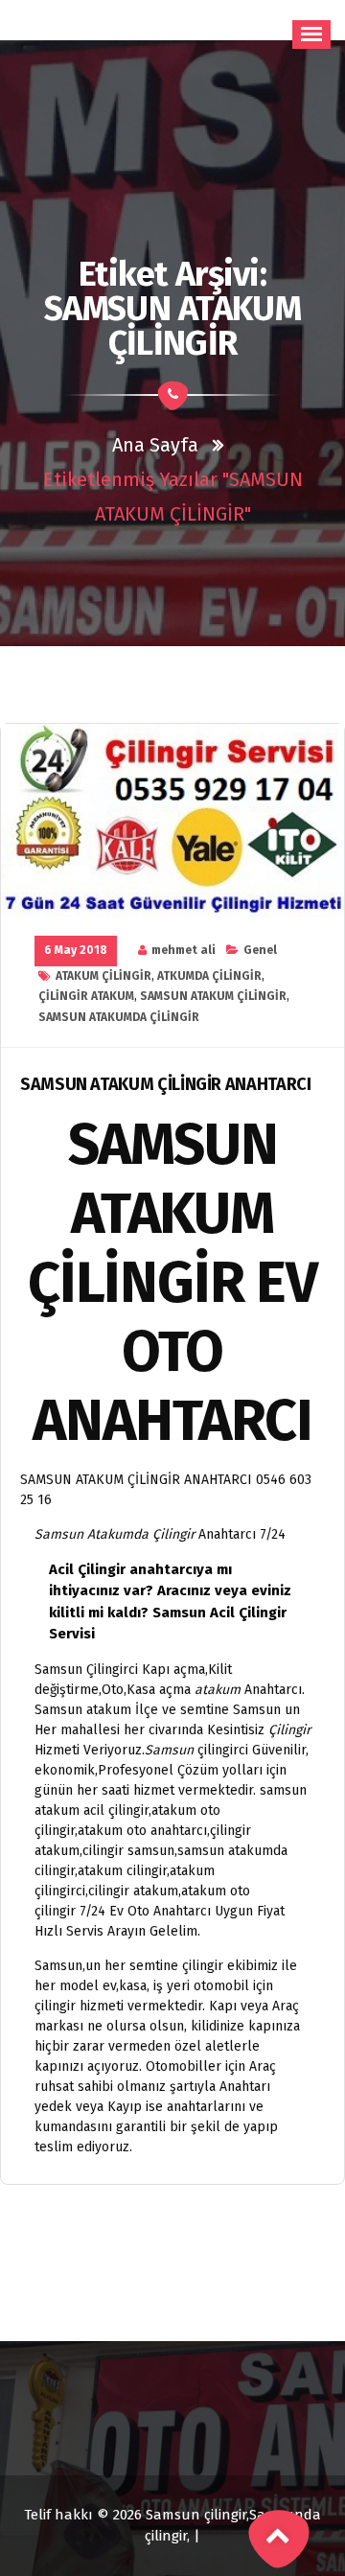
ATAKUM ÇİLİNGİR (103, 976)
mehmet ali (184, 950)
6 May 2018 (76, 950)
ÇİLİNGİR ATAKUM (86, 996)
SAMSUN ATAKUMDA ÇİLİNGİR (119, 1017)
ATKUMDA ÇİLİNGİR (209, 976)
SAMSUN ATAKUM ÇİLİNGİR (213, 996)
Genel (260, 950)
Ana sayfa (155, 445)
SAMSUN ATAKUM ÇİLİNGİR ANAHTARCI (165, 1085)
